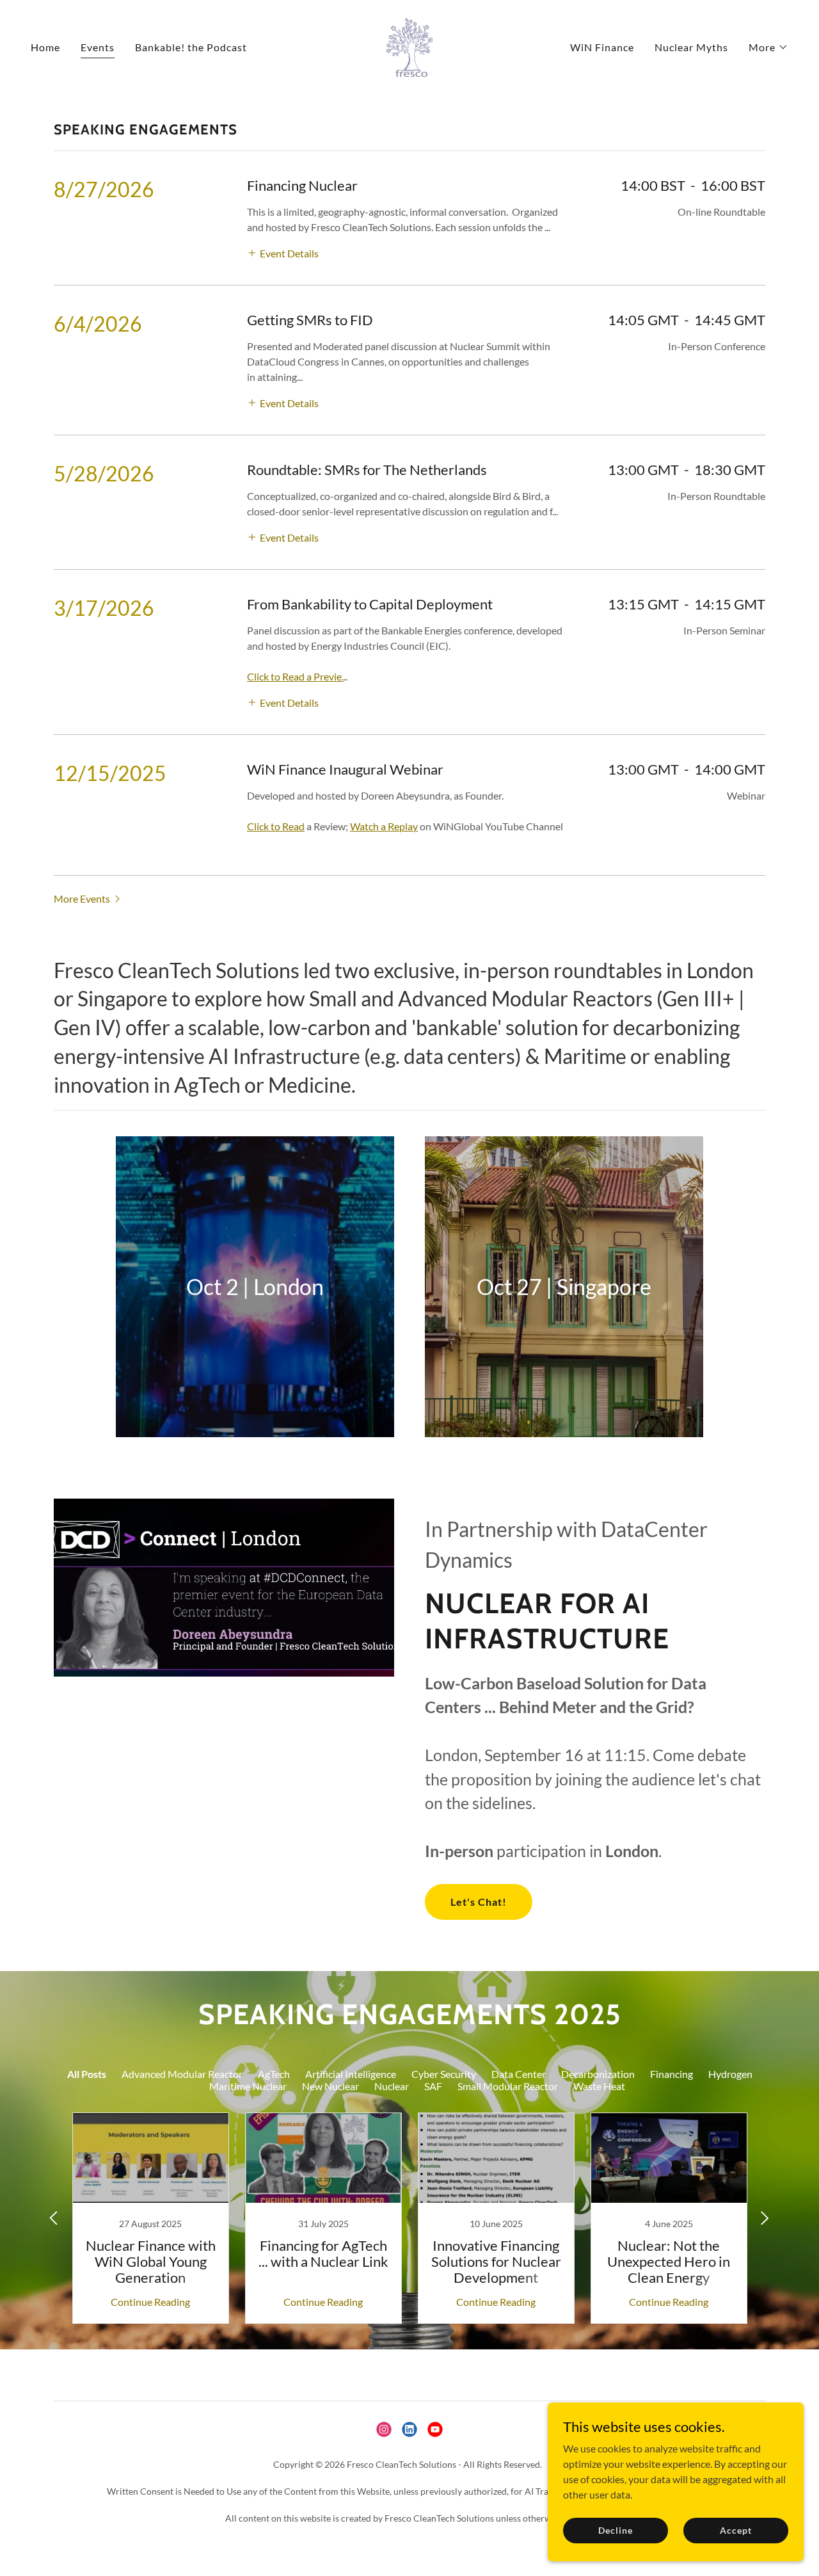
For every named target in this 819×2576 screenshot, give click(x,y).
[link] (409, 46)
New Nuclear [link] (330, 2086)
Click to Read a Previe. (295, 676)
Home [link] (45, 47)
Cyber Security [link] (444, 2074)
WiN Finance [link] (602, 47)
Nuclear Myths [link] (691, 47)
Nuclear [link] (392, 2086)
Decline (615, 2530)
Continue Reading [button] (150, 2302)
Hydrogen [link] (730, 2074)
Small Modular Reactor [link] (508, 2086)
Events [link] (98, 47)
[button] (768, 47)
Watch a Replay (384, 826)
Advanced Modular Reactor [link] (182, 2074)
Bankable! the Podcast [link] (191, 47)
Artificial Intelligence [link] (351, 2074)
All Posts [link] (87, 2074)
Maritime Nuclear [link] (248, 2086)
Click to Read (276, 826)
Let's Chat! (479, 1902)
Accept (736, 2530)
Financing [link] (672, 2074)
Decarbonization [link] (598, 2074)
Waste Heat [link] (599, 2086)
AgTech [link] (274, 2074)
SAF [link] (433, 2086)
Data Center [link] (519, 2074)
